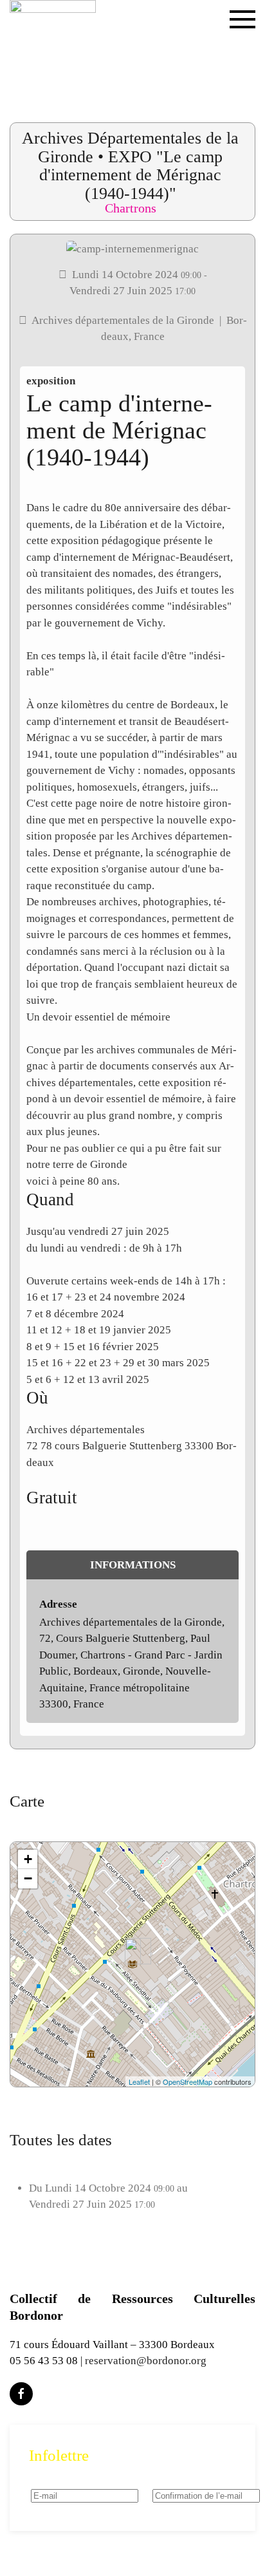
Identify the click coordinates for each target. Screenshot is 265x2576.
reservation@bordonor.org (146, 2361)
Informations (133, 1565)
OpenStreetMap (187, 2082)
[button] (242, 45)
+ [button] (28, 1859)
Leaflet (139, 2082)
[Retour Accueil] (53, 45)
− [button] (28, 1878)
